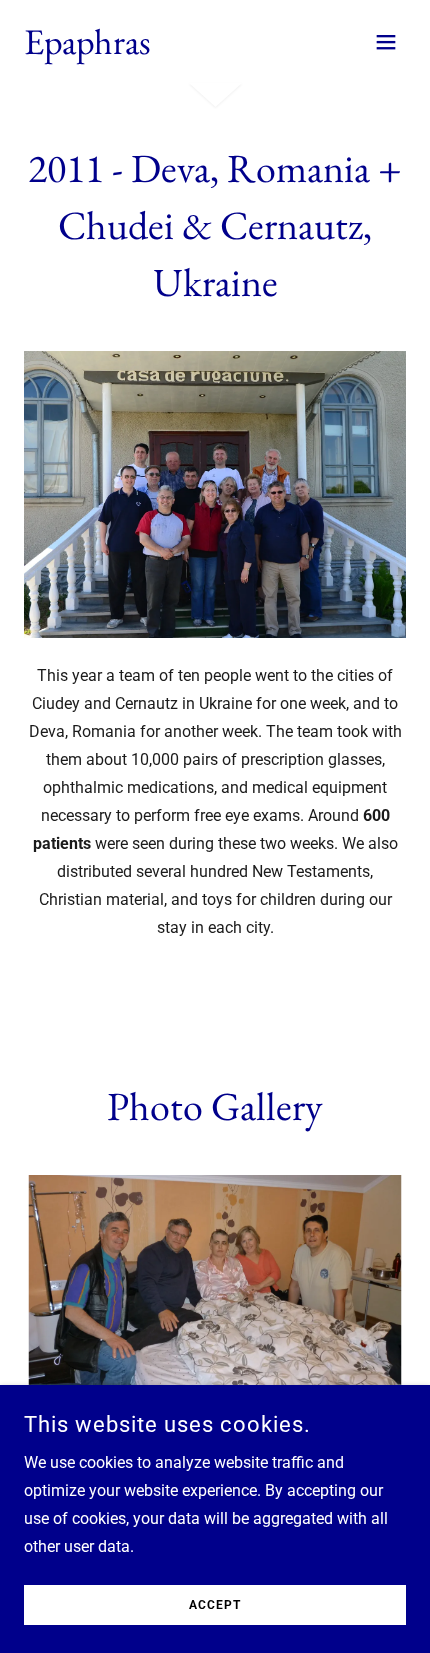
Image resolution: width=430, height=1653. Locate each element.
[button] (386, 42)
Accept (215, 1605)
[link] (87, 48)
